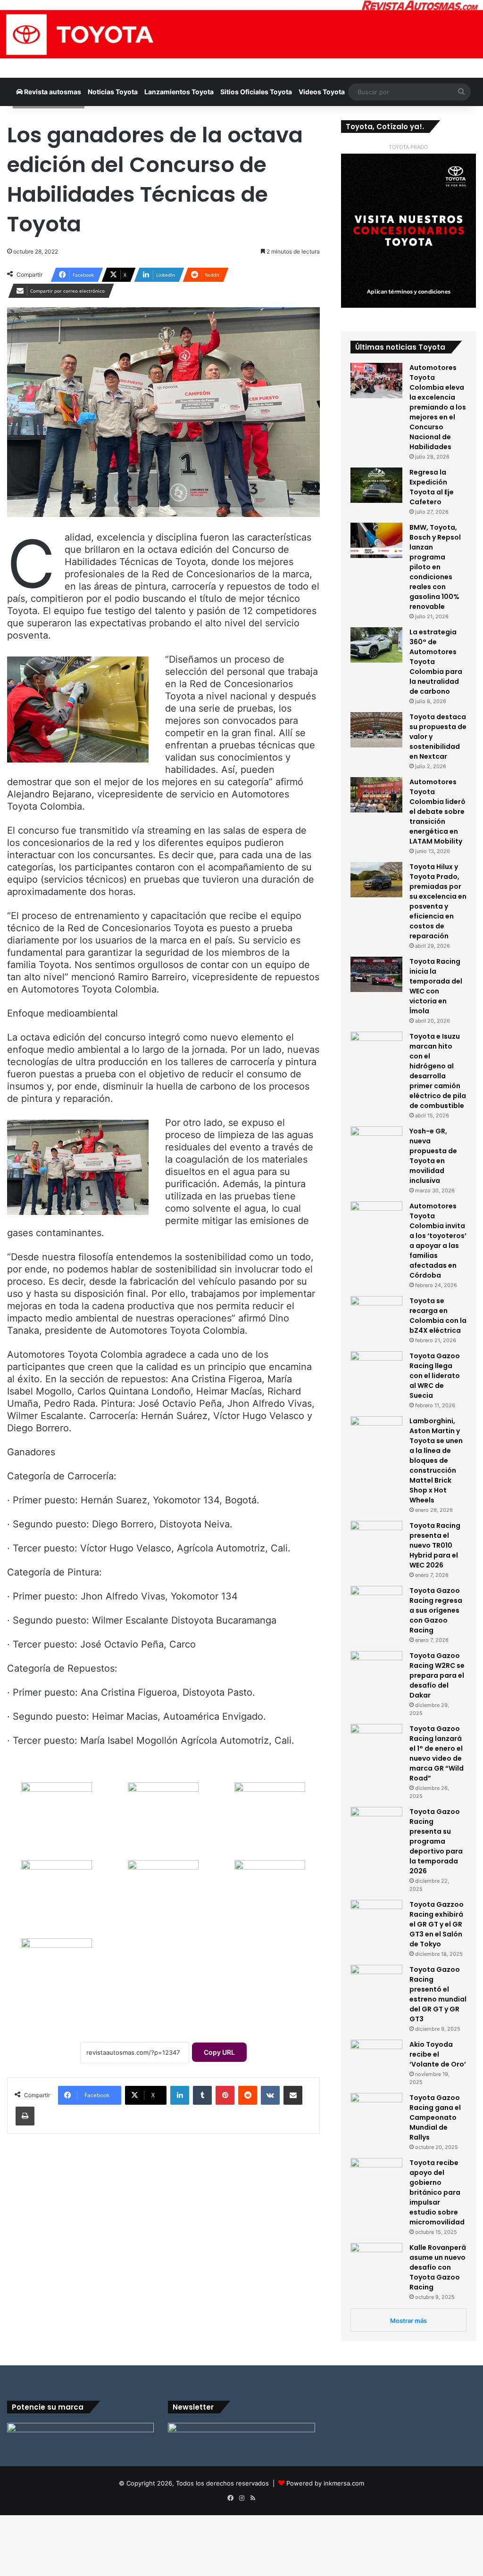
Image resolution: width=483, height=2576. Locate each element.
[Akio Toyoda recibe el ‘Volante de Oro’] (376, 2057)
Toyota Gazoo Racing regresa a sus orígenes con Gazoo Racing (436, 1610)
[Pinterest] (225, 2095)
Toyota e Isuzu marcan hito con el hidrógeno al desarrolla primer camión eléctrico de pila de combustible (438, 1071)
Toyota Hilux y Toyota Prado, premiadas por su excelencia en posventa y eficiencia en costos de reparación (438, 901)
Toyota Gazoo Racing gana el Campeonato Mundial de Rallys (435, 2117)
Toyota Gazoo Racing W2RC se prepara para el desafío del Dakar (437, 1675)
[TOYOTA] (241, 29)
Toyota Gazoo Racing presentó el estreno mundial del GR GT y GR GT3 (438, 1994)
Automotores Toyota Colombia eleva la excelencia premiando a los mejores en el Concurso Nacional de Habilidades (438, 407)
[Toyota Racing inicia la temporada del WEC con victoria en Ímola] (376, 974)
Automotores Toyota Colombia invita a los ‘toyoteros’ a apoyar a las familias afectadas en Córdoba (438, 1241)
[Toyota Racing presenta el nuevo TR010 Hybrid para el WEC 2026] (376, 1538)
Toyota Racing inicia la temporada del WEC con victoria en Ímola (436, 986)
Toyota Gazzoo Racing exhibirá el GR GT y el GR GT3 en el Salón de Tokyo (437, 1924)
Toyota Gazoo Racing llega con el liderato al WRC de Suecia (435, 1376)
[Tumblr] (202, 2095)
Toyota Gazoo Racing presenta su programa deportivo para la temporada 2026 (436, 1841)
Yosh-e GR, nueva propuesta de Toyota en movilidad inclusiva (433, 1156)
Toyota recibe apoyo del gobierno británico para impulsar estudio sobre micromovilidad (437, 2192)
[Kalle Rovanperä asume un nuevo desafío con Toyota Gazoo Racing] (376, 2260)
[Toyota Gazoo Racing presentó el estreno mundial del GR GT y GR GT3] (376, 1982)
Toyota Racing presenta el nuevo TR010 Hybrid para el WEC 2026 (435, 1545)
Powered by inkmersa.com (325, 2483)
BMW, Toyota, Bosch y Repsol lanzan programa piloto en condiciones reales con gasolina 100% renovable (435, 567)
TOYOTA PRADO (408, 147)
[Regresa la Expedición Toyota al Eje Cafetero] (376, 485)
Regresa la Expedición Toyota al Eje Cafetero (432, 487)
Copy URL (219, 2052)
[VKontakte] (270, 2095)
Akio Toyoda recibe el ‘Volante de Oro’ (438, 2054)
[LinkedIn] (180, 2095)
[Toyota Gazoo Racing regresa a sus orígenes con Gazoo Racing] (376, 1604)
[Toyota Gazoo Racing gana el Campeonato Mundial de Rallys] (376, 2111)
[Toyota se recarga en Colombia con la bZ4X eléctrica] (376, 1314)
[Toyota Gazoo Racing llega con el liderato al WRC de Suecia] (376, 1369)
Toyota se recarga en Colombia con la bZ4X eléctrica (438, 1316)
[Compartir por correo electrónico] (293, 2095)
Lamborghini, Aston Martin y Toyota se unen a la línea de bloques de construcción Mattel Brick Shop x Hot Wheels (436, 1460)
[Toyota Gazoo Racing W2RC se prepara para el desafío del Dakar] (376, 1669)
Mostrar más (408, 2321)
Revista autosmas (52, 92)
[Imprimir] (25, 2116)
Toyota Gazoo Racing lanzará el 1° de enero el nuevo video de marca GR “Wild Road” (437, 1753)
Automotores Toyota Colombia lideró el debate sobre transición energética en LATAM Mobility (437, 812)
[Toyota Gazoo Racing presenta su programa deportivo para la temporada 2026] (376, 1825)
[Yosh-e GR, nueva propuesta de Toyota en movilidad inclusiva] (376, 1144)
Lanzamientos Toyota (179, 92)
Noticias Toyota (113, 92)
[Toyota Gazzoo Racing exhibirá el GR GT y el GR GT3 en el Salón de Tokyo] (376, 1917)
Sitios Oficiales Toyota (256, 92)
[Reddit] (248, 2095)
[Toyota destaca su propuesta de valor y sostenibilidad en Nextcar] (376, 730)
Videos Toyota (322, 92)
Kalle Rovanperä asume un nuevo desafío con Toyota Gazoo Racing (438, 2267)
